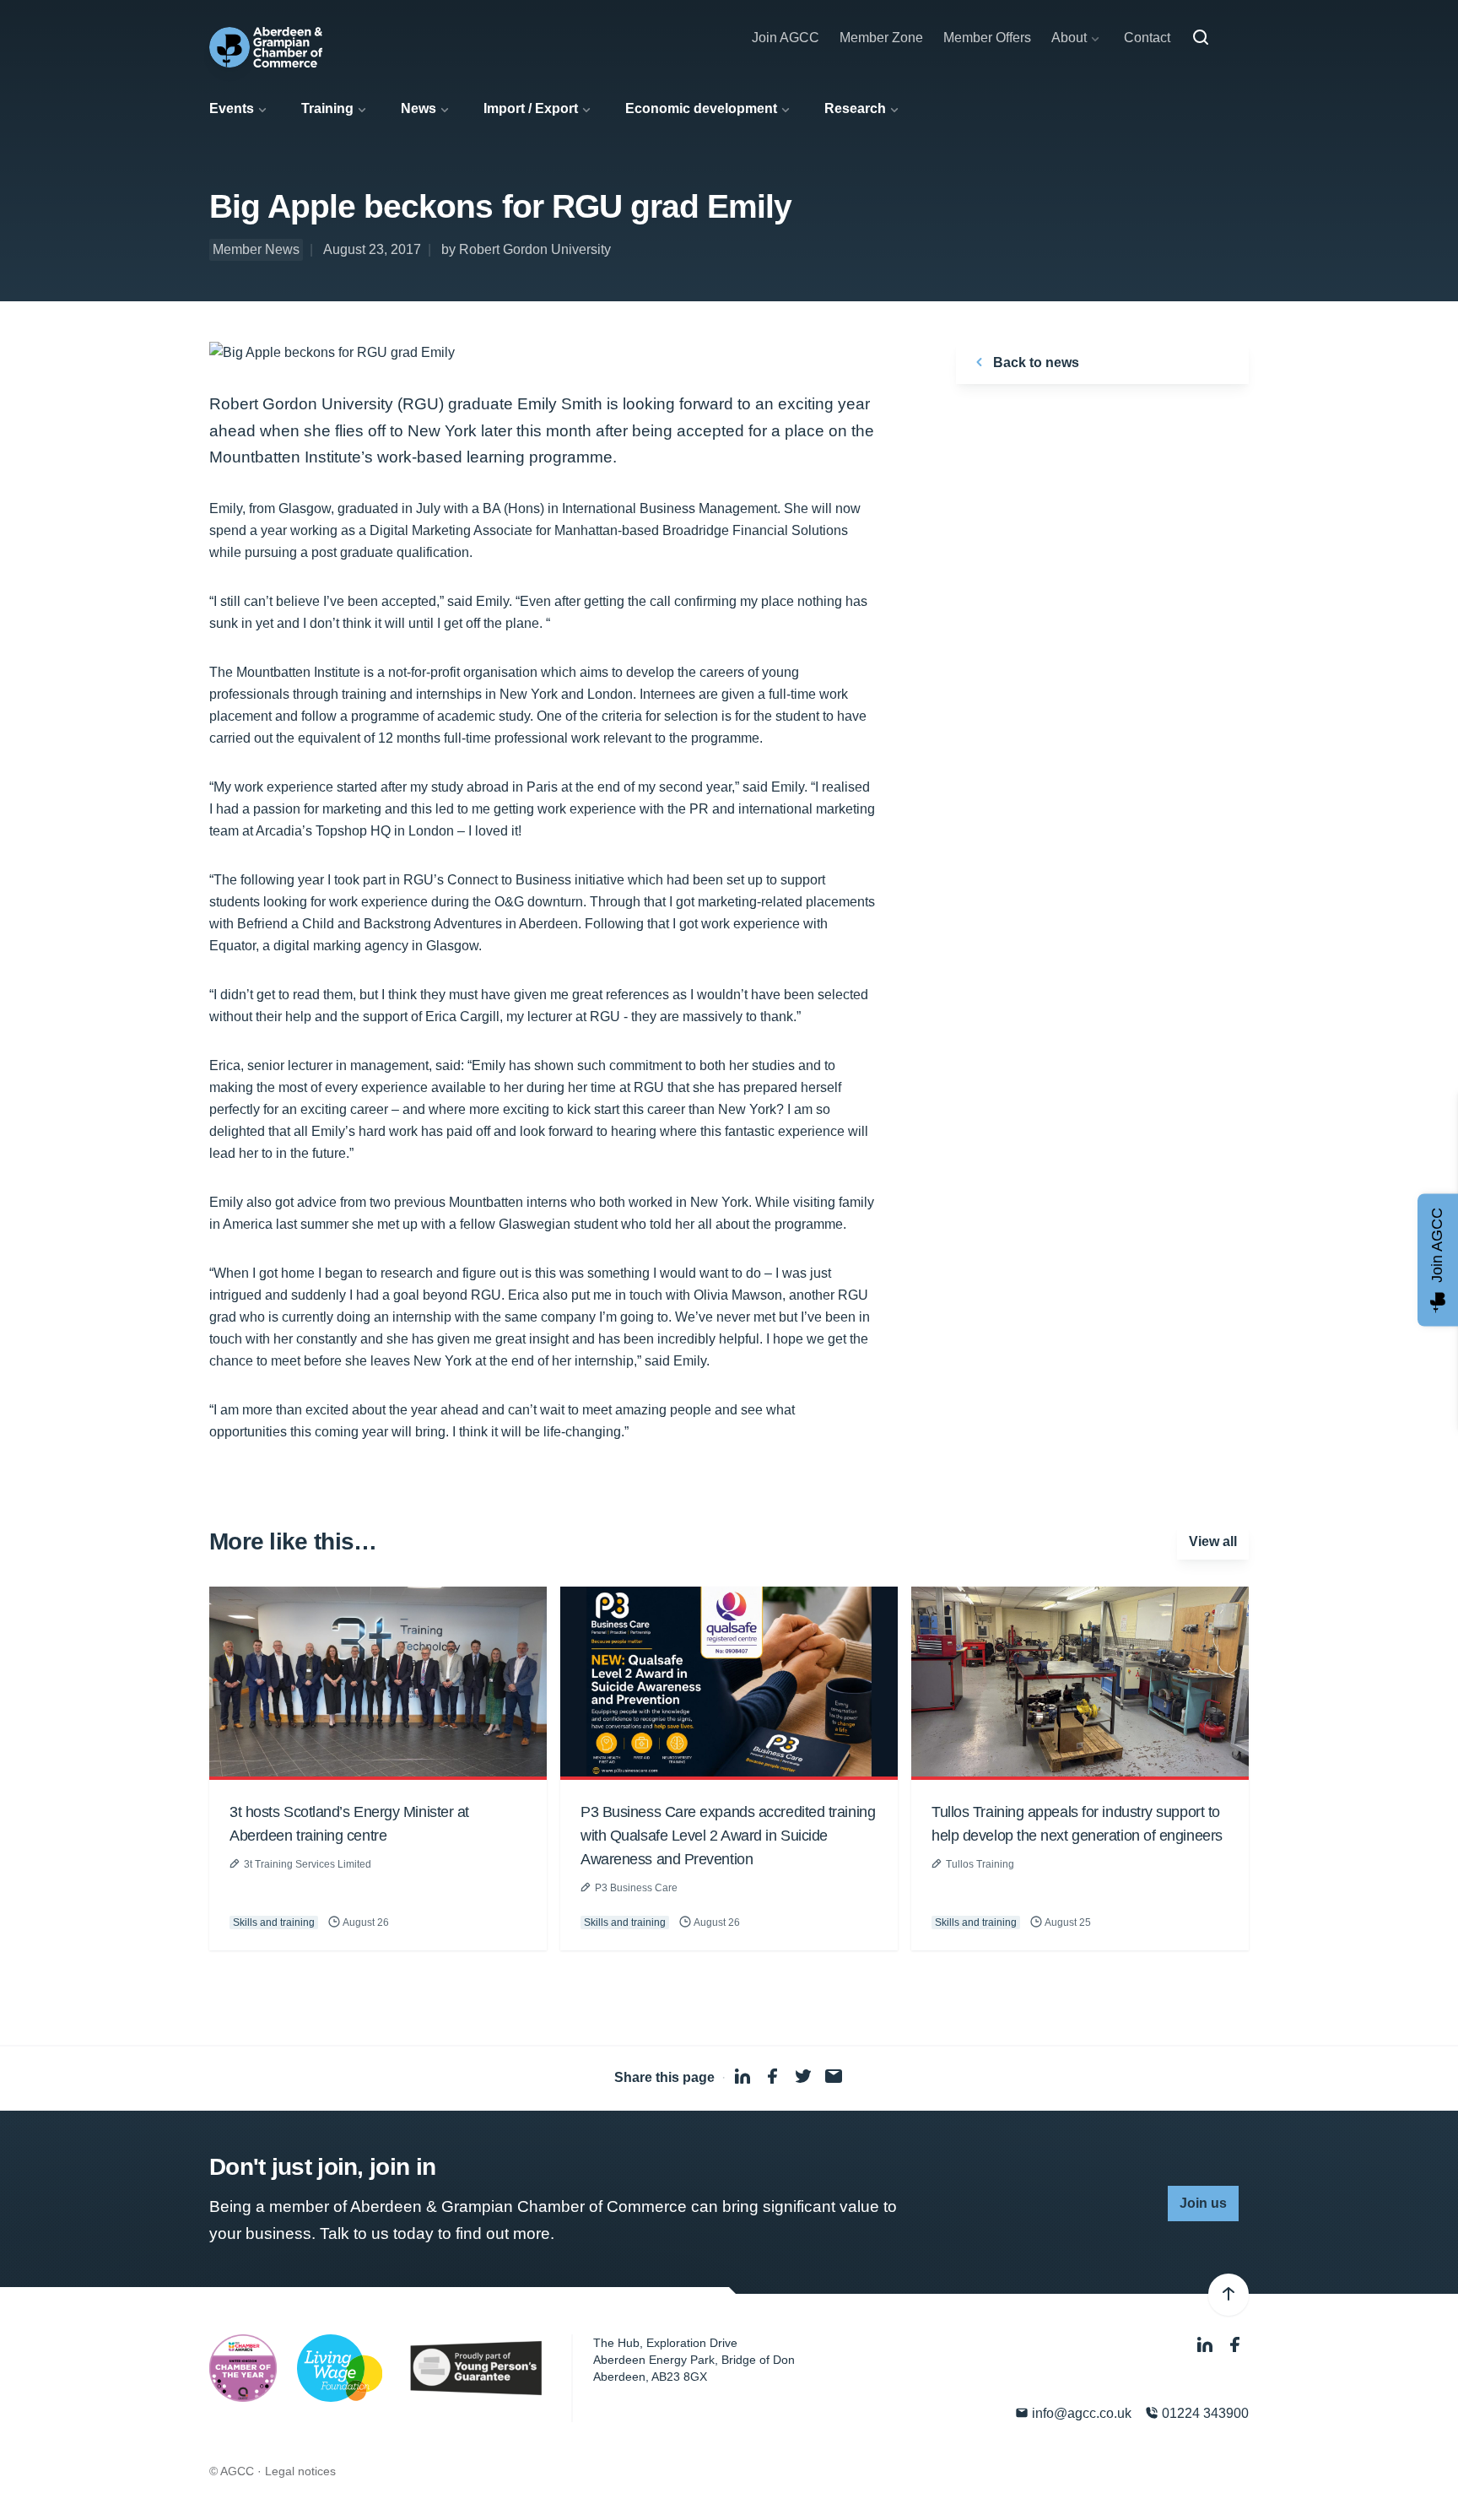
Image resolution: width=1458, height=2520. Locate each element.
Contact (1147, 38)
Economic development (701, 108)
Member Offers (987, 38)
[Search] (1201, 38)
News (418, 108)
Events (232, 108)
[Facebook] (1235, 2345)
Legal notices (300, 2471)
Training (327, 108)
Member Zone (881, 38)
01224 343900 (1204, 2413)
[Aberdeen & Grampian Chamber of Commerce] (266, 47)
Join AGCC (786, 38)
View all (1213, 1541)
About (1069, 38)
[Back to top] (1228, 2295)
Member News (256, 249)
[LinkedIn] (1207, 2345)
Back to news (1034, 362)
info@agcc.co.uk (1080, 2413)
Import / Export (531, 108)
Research (855, 108)
